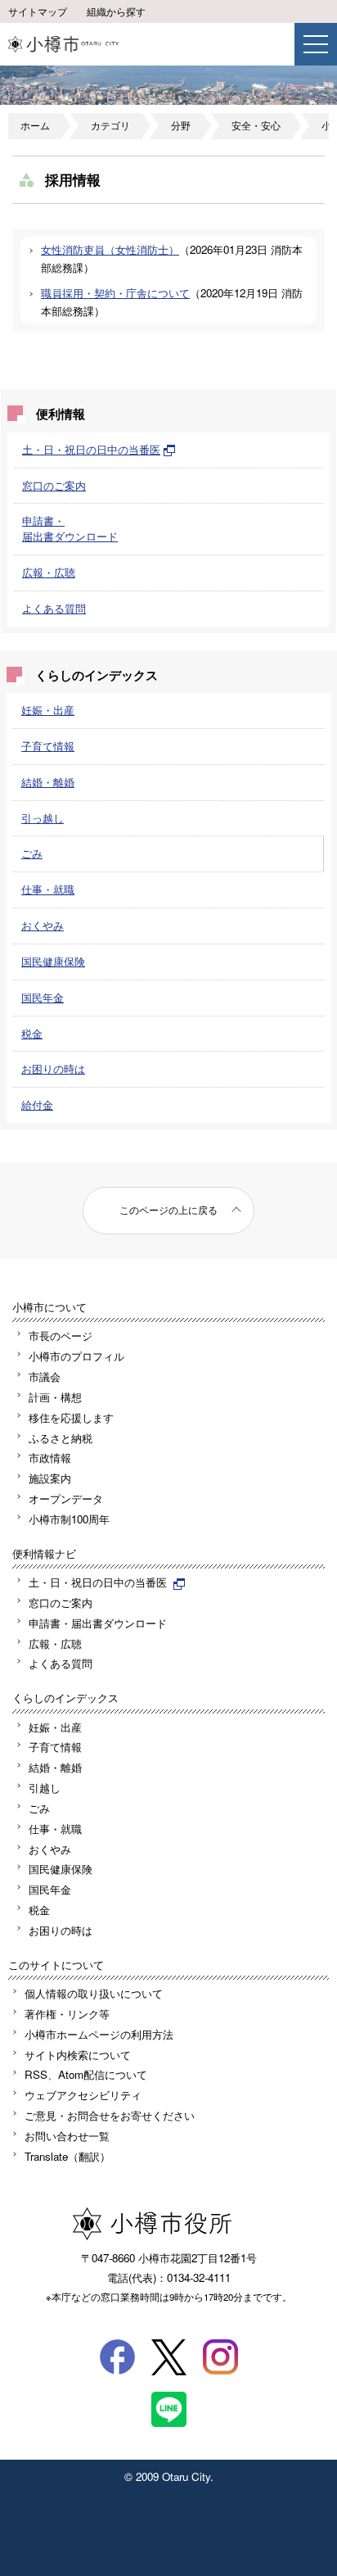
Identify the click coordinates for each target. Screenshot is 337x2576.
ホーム (35, 125)
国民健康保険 (53, 961)
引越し (45, 1788)
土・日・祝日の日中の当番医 (91, 449)
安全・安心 (256, 125)
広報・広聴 (49, 572)
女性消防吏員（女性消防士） (110, 249)
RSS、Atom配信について (86, 2074)
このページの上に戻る (168, 1210)
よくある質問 (54, 608)
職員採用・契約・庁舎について (115, 293)
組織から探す (116, 11)
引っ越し (43, 818)
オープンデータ (66, 1499)
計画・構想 (55, 1397)
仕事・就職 (48, 889)
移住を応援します (71, 1417)
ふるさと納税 (61, 1438)
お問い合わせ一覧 (67, 2136)
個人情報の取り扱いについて (94, 1993)
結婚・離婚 (48, 782)
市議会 (45, 1376)
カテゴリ (110, 125)
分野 (181, 125)
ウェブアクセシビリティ (83, 2095)
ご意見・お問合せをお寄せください (110, 2115)
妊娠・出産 (48, 710)
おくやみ (43, 925)
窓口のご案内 (54, 485)
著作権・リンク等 (67, 2014)
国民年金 (43, 997)
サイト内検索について (78, 2055)
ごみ (32, 853)
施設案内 (50, 1478)
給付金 (37, 1105)
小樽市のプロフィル (76, 1356)
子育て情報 (48, 746)
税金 (32, 1033)
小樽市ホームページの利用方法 (99, 2034)
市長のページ (61, 1336)
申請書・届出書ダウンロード (70, 528)
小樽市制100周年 (69, 1519)
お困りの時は (53, 1068)
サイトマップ (38, 11)
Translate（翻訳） (67, 2156)
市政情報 (50, 1458)
